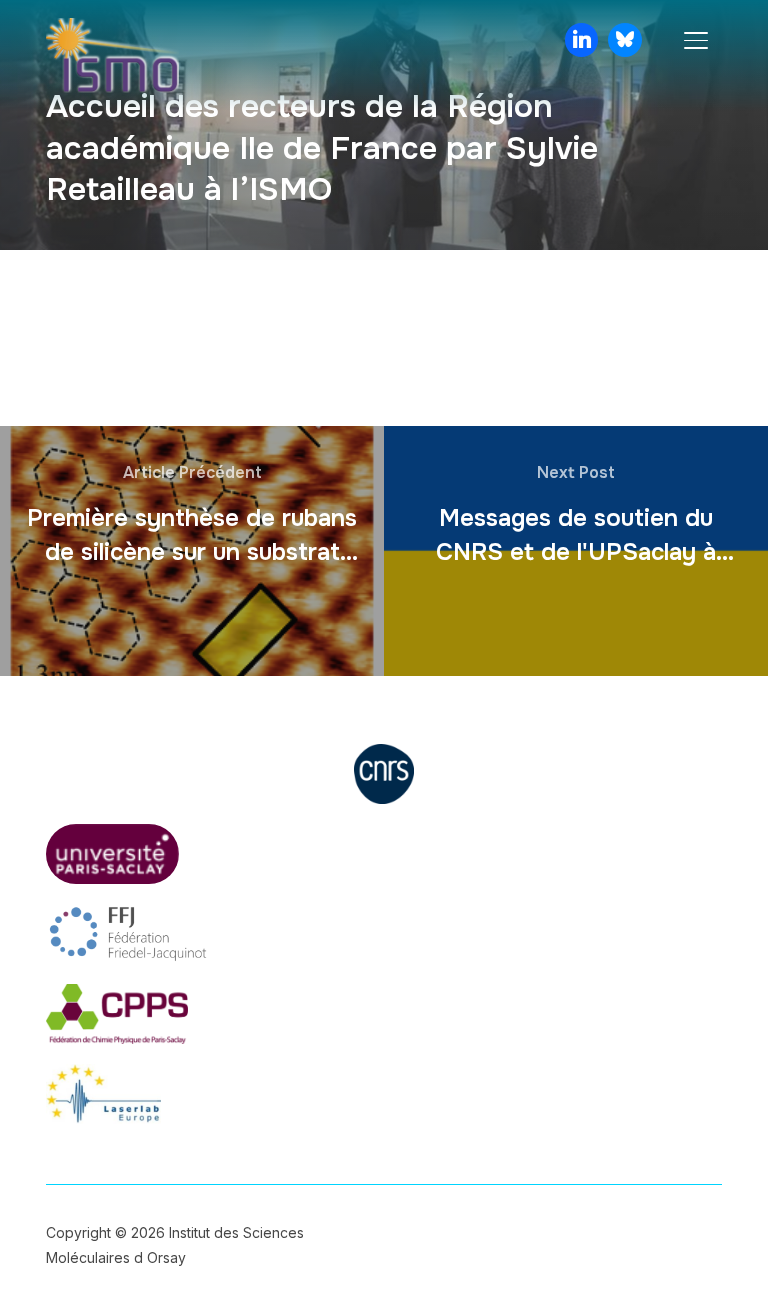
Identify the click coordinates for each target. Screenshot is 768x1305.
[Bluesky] (625, 40)
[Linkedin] (582, 40)
